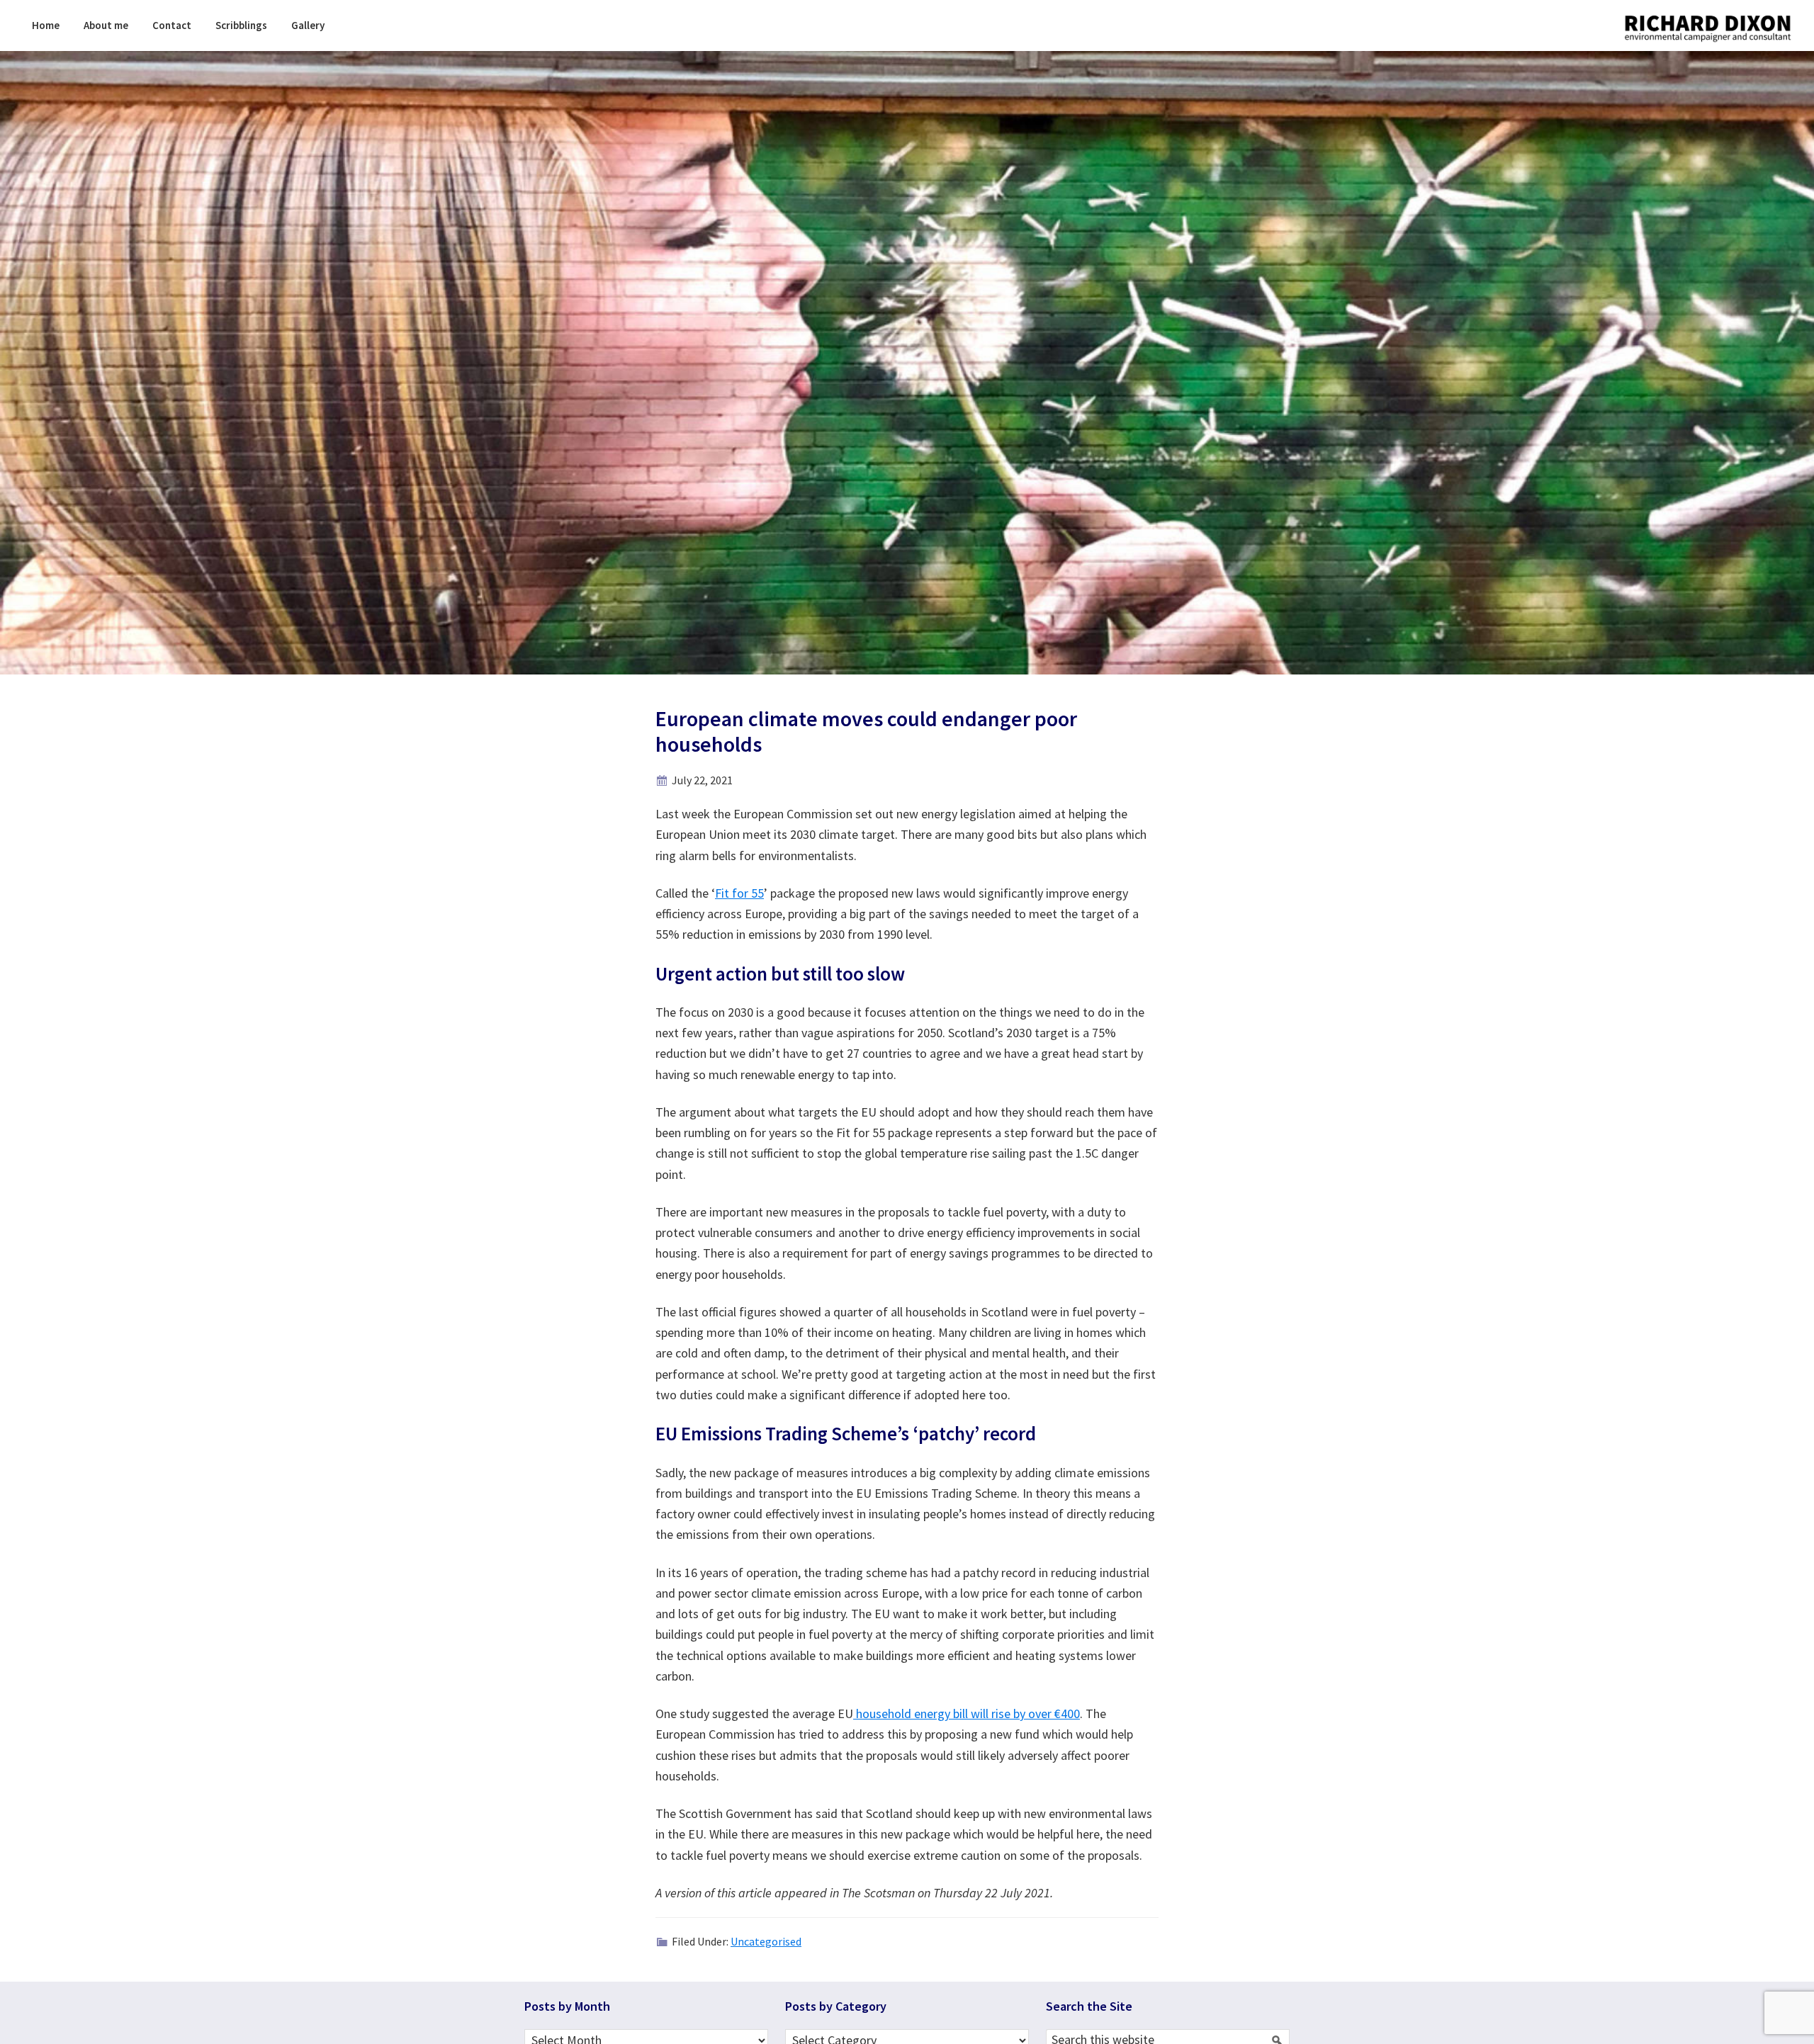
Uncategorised (766, 1941)
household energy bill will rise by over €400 (967, 1713)
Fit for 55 (739, 893)
